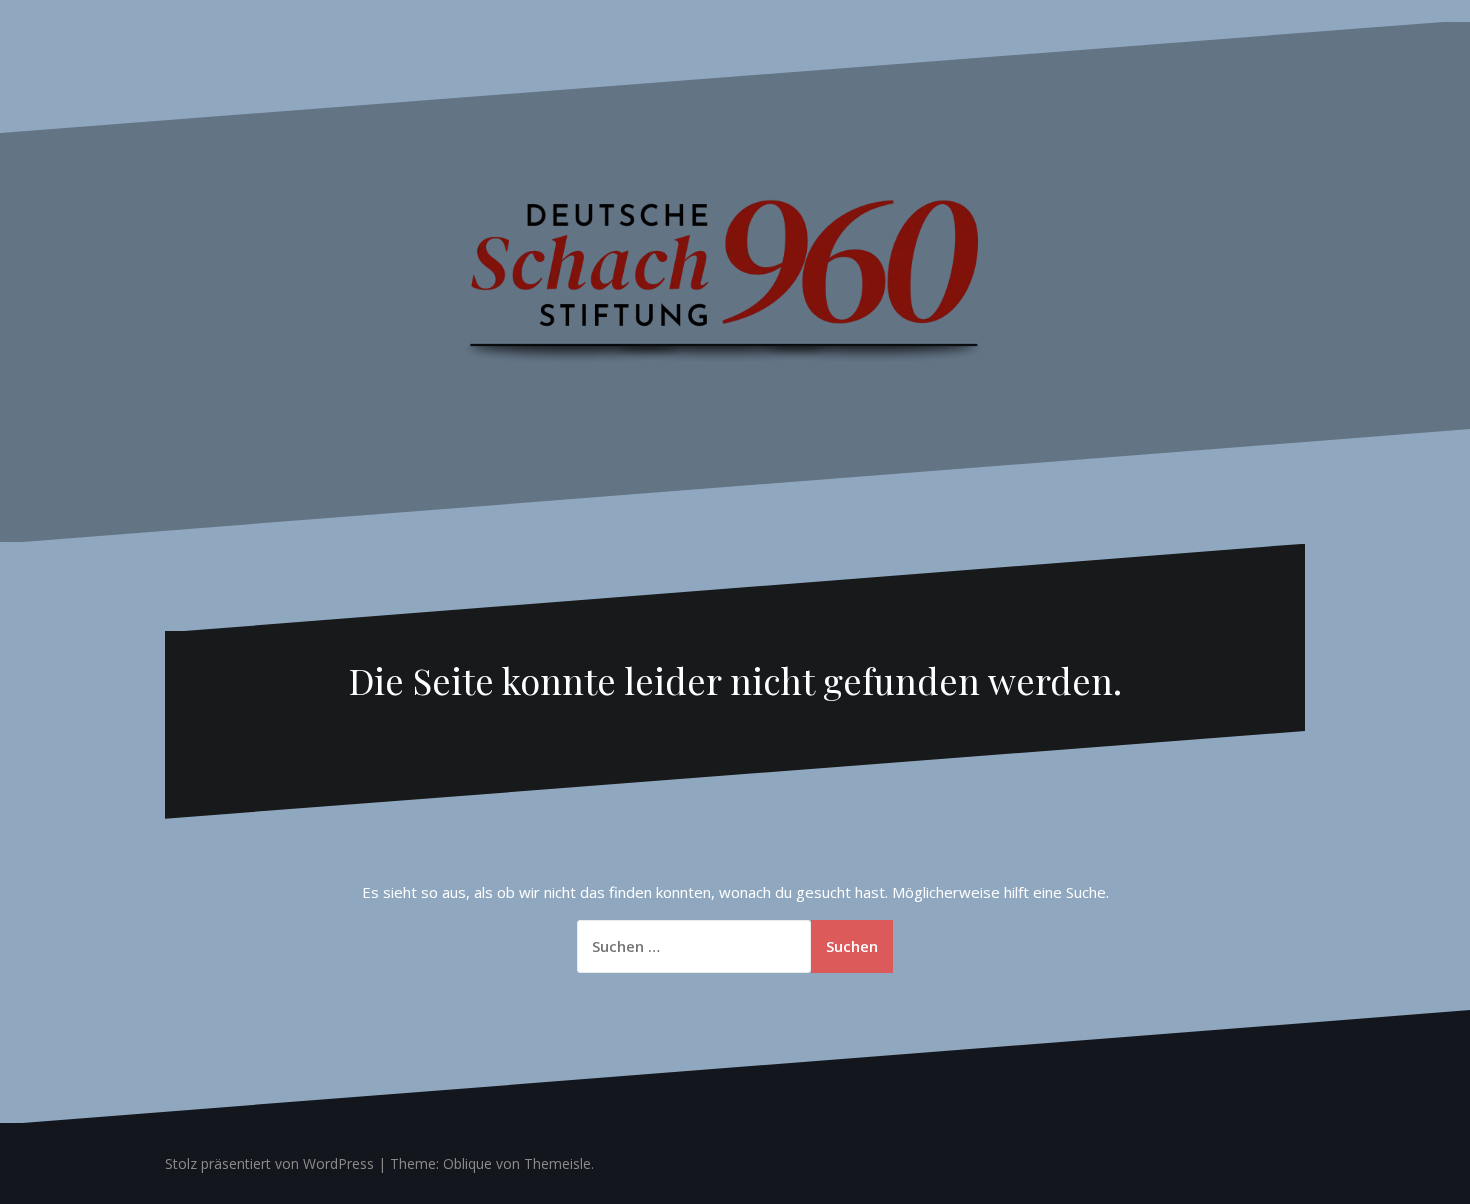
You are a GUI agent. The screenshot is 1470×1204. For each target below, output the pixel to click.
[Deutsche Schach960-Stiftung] (735, 280)
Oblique (467, 1163)
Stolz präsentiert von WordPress (269, 1163)
